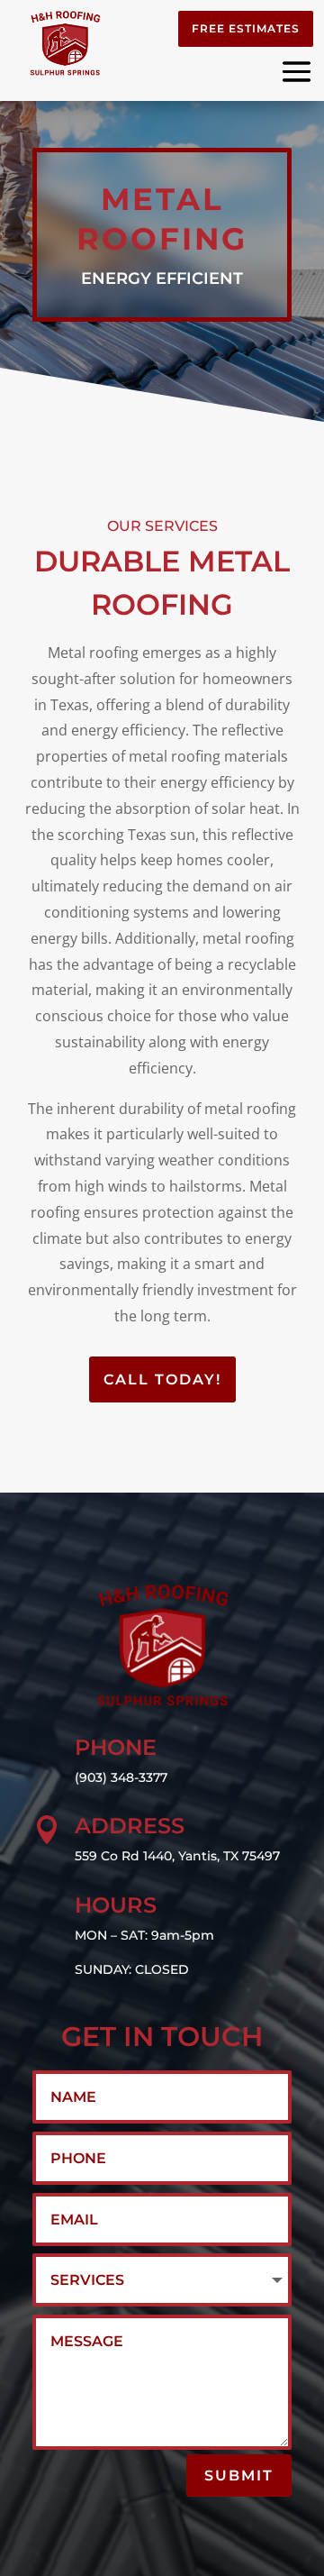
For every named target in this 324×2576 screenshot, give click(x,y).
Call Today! (162, 1379)
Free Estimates (246, 28)
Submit (239, 2476)
